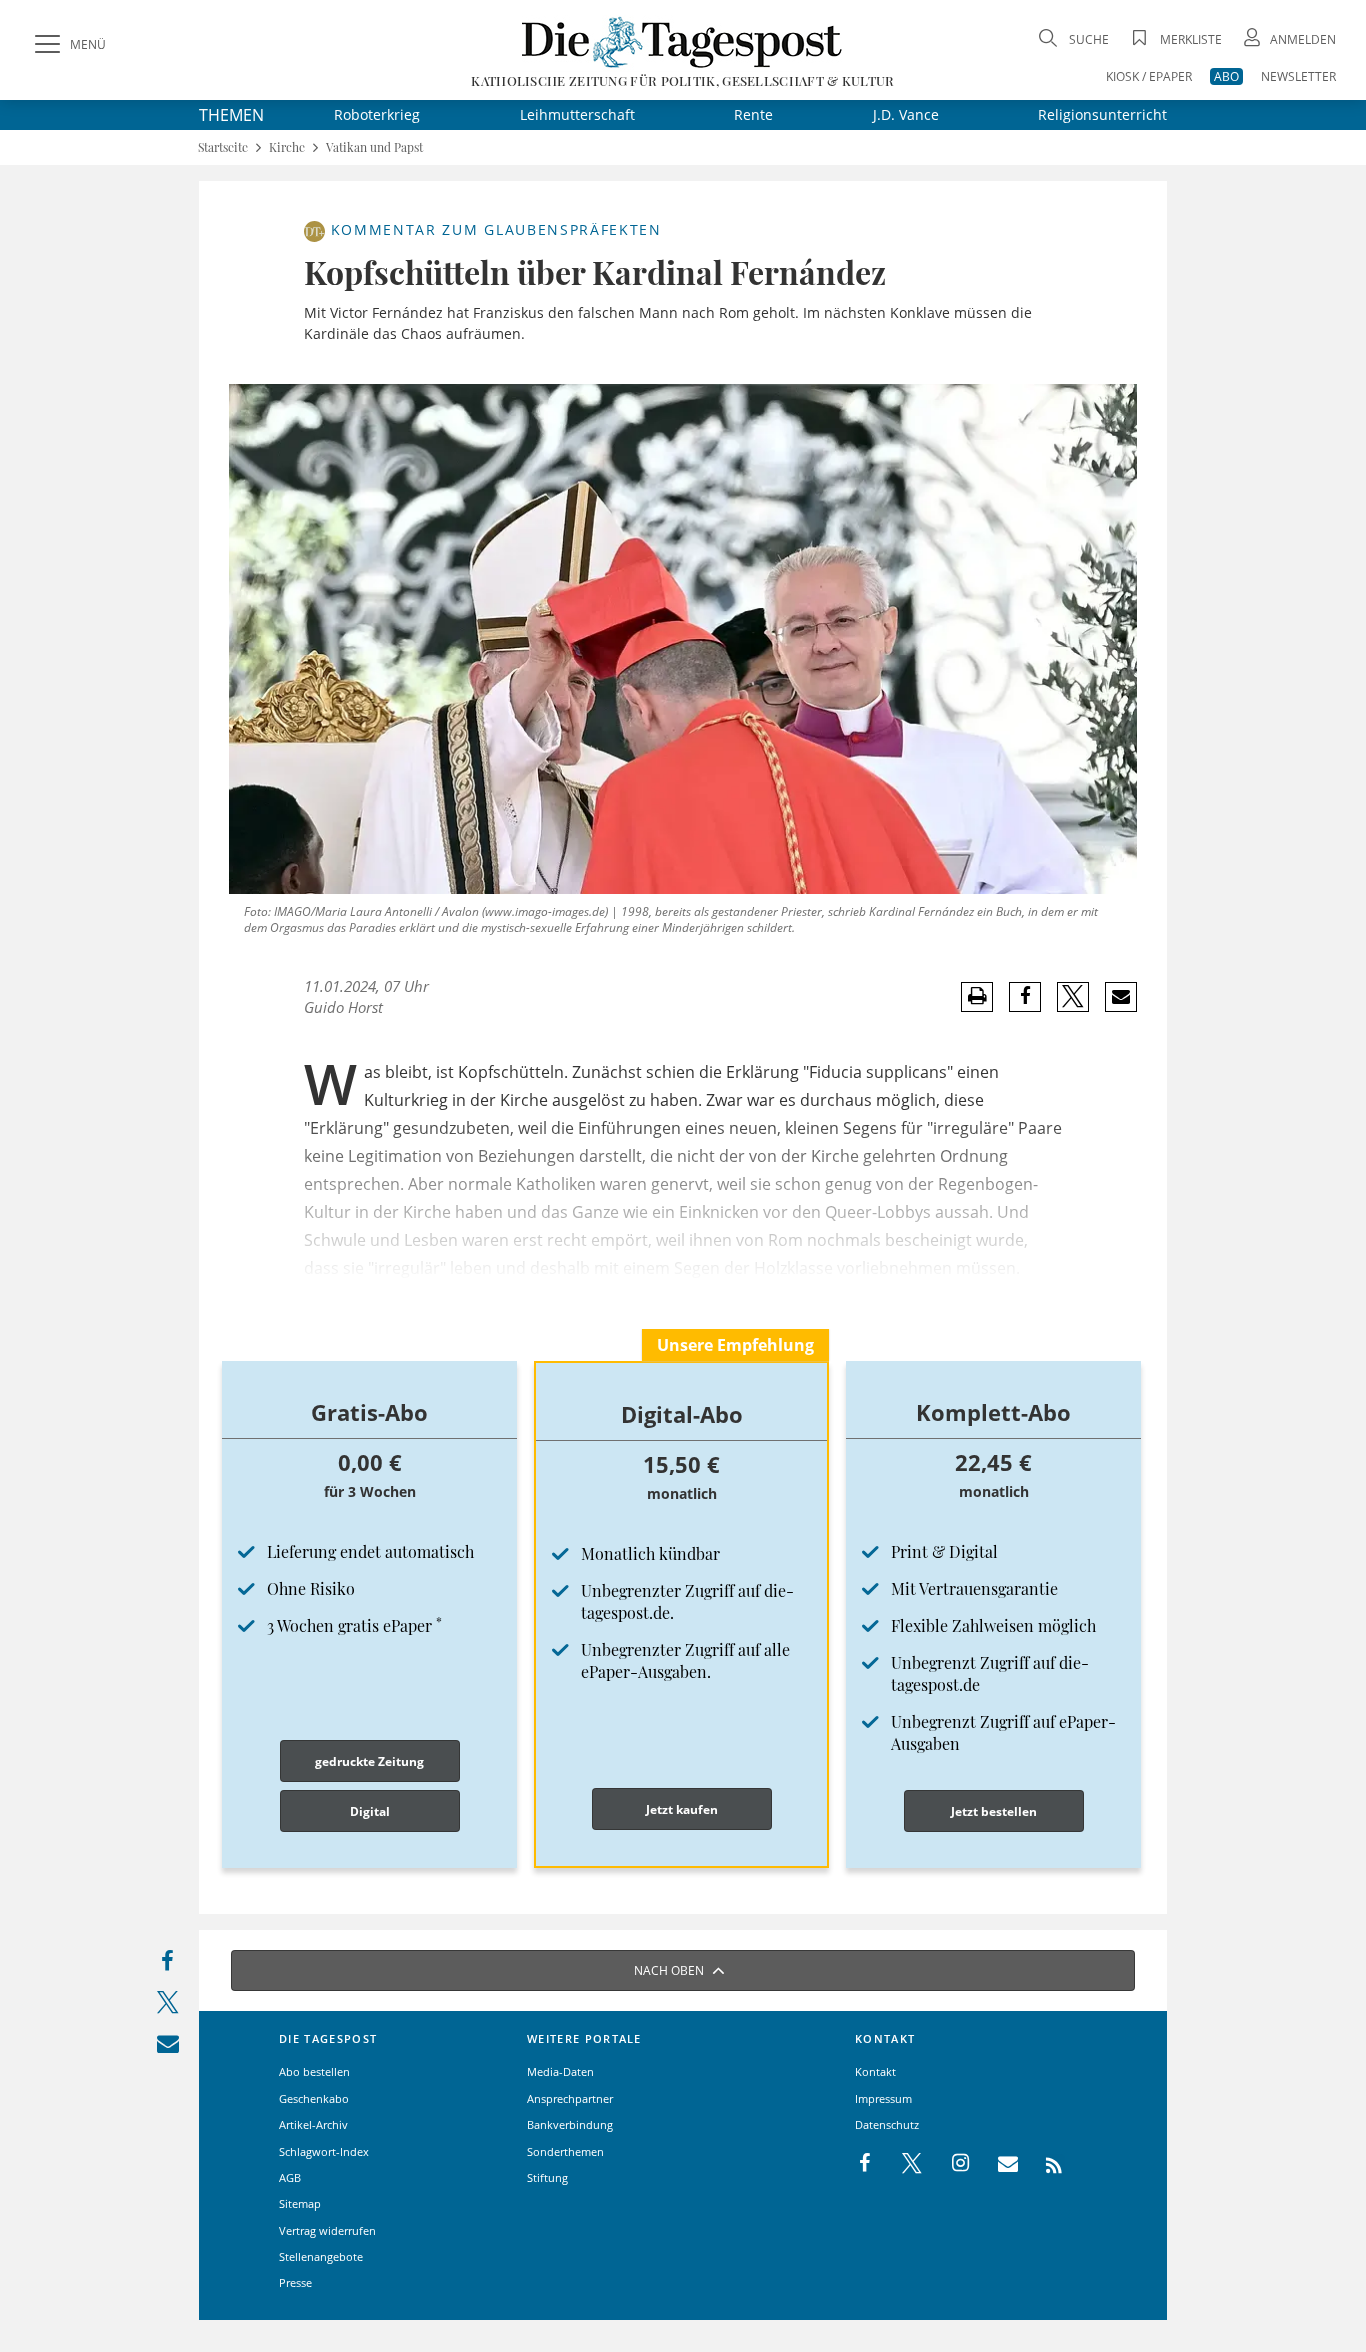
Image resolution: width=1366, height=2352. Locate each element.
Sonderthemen (565, 2151)
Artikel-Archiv (313, 2124)
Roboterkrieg (377, 114)
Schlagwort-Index (324, 2151)
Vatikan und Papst (374, 147)
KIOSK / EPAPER (1149, 76)
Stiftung (547, 2177)
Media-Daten (560, 2071)
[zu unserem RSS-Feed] (1043, 2164)
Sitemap (300, 2203)
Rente (753, 114)
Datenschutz (887, 2124)
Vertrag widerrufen (327, 2230)
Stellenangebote (321, 2256)
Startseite (223, 147)
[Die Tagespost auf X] (902, 2164)
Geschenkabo (314, 2098)
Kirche (287, 147)
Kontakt (875, 2071)
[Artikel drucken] (977, 996)
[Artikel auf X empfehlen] (1073, 997)
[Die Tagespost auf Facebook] (866, 2164)
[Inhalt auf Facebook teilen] (167, 1965)
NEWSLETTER (1298, 76)
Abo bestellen (314, 2071)
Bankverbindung (570, 2124)
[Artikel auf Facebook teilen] (1025, 997)
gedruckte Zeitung (369, 1761)
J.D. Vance (906, 114)
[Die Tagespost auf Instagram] (950, 2164)
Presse (295, 2282)
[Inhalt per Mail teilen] (167, 2047)
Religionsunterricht (1102, 114)
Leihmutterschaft (577, 114)
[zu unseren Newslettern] (998, 2164)
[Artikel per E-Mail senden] (1120, 997)
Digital (370, 1811)
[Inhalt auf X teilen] (167, 2006)
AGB (290, 2177)
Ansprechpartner (570, 2098)
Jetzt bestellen (994, 1811)
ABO (1226, 76)
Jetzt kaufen (682, 1809)
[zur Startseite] (682, 41)
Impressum (883, 2098)
